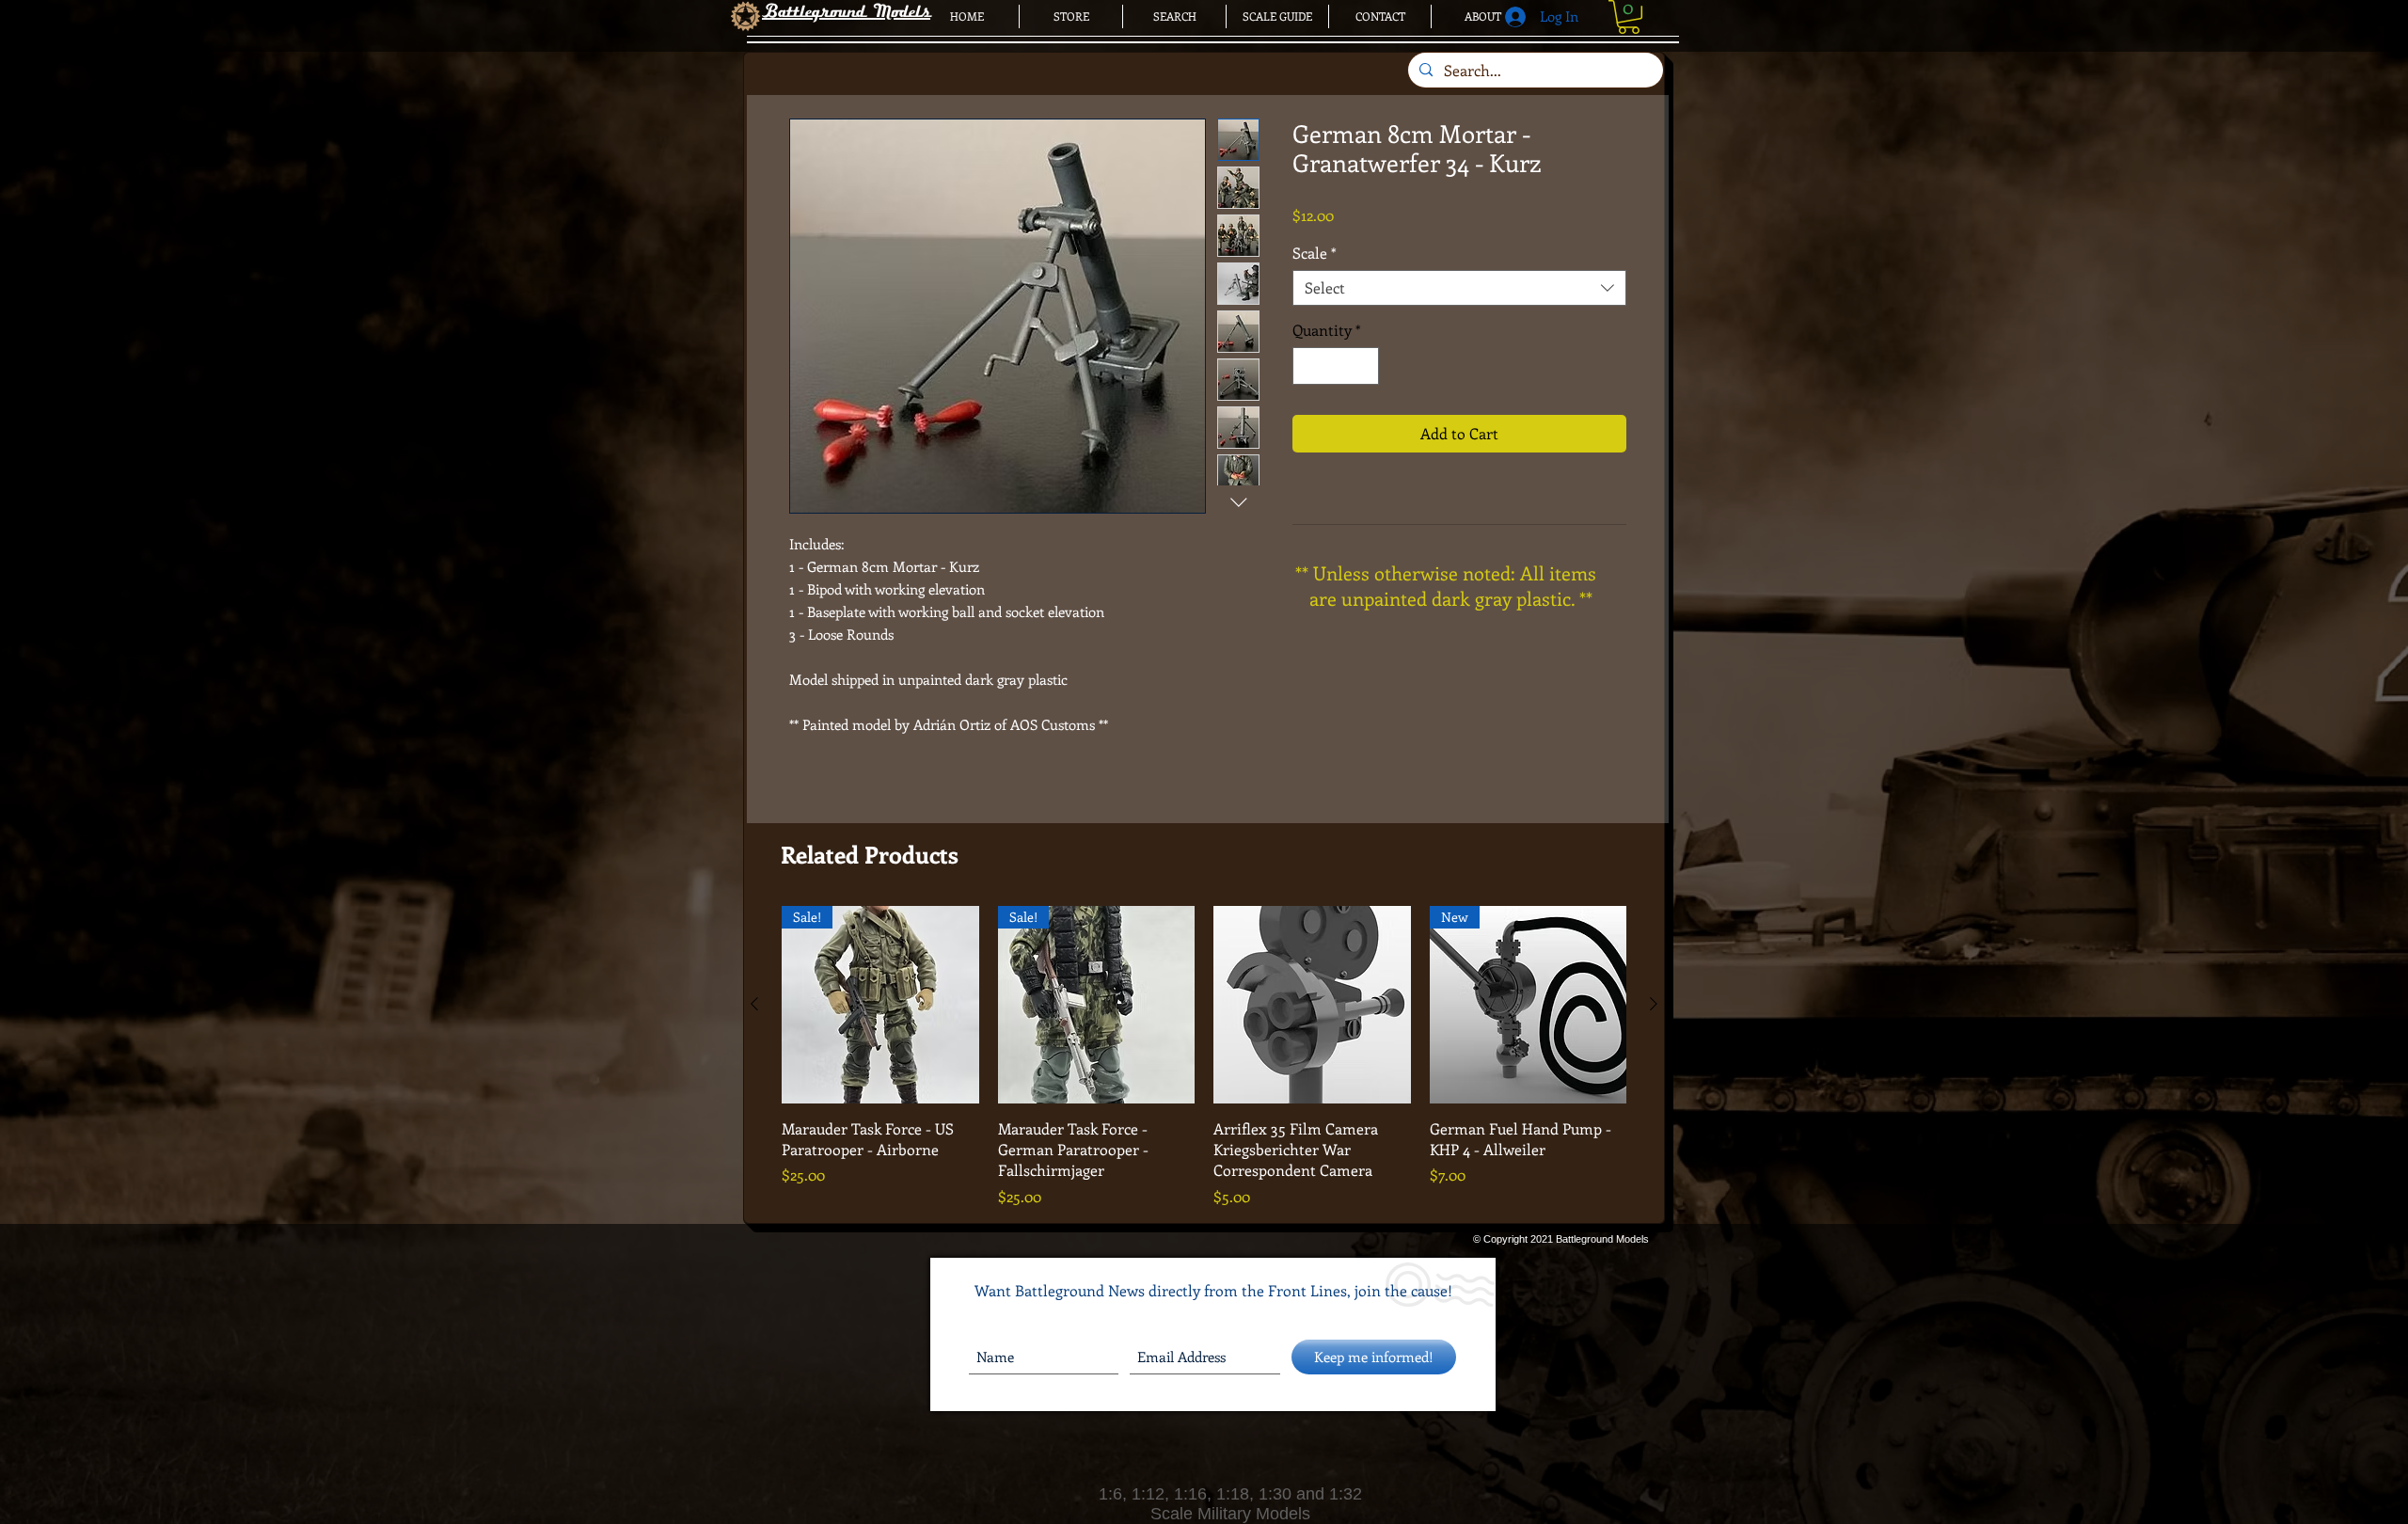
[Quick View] (1312, 1005)
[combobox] (1459, 288)
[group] (1204, 1057)
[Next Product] (1654, 1004)
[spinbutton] (1336, 366)
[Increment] (1363, 366)
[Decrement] (1308, 366)
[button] (1629, 17)
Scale (1315, 253)
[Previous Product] (754, 1004)
